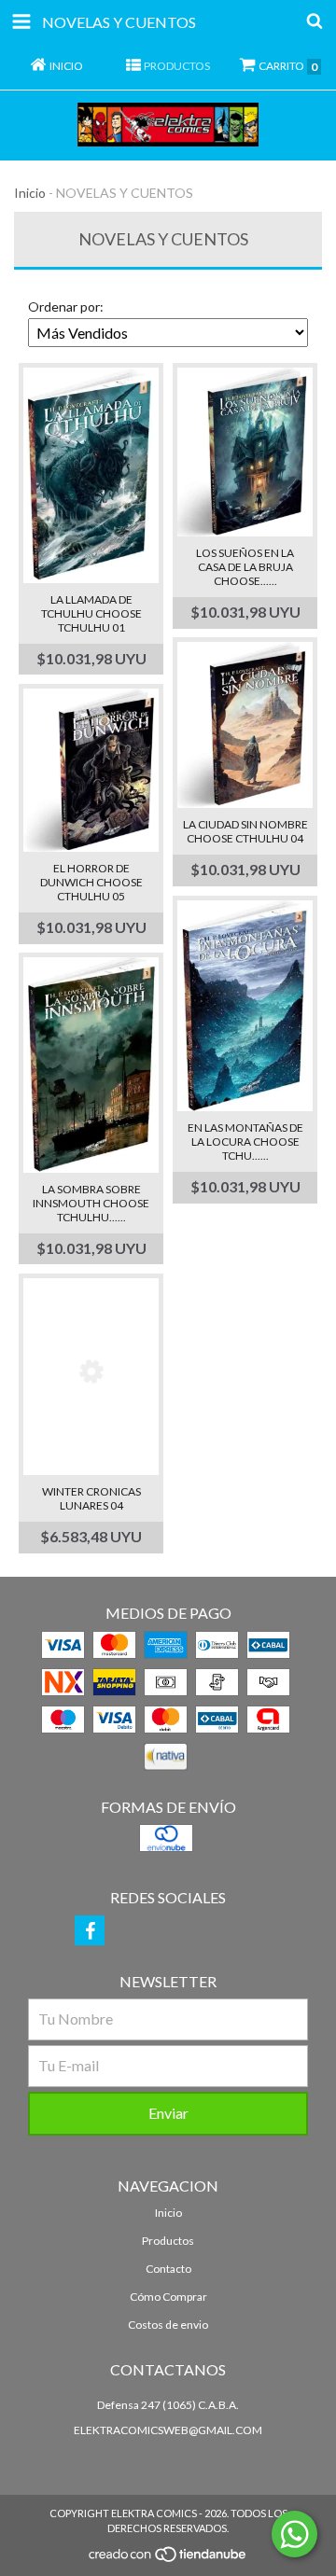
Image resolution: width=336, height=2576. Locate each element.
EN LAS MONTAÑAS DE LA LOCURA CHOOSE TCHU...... (245, 1142)
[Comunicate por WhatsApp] (294, 2534)
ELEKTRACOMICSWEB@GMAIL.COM (168, 2430)
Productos (168, 2241)
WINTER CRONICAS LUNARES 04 (91, 1498)
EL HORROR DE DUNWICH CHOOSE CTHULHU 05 (91, 882)
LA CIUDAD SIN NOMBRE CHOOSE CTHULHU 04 (245, 831)
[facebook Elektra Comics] (90, 1930)
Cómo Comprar (168, 2297)
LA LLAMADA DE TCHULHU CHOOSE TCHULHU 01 (91, 613)
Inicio (30, 193)
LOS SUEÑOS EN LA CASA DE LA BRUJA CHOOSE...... (245, 567)
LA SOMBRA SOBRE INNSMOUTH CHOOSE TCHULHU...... (91, 1203)
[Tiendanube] (168, 2559)
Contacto (168, 2269)
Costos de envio (168, 2325)
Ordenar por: (66, 306)
